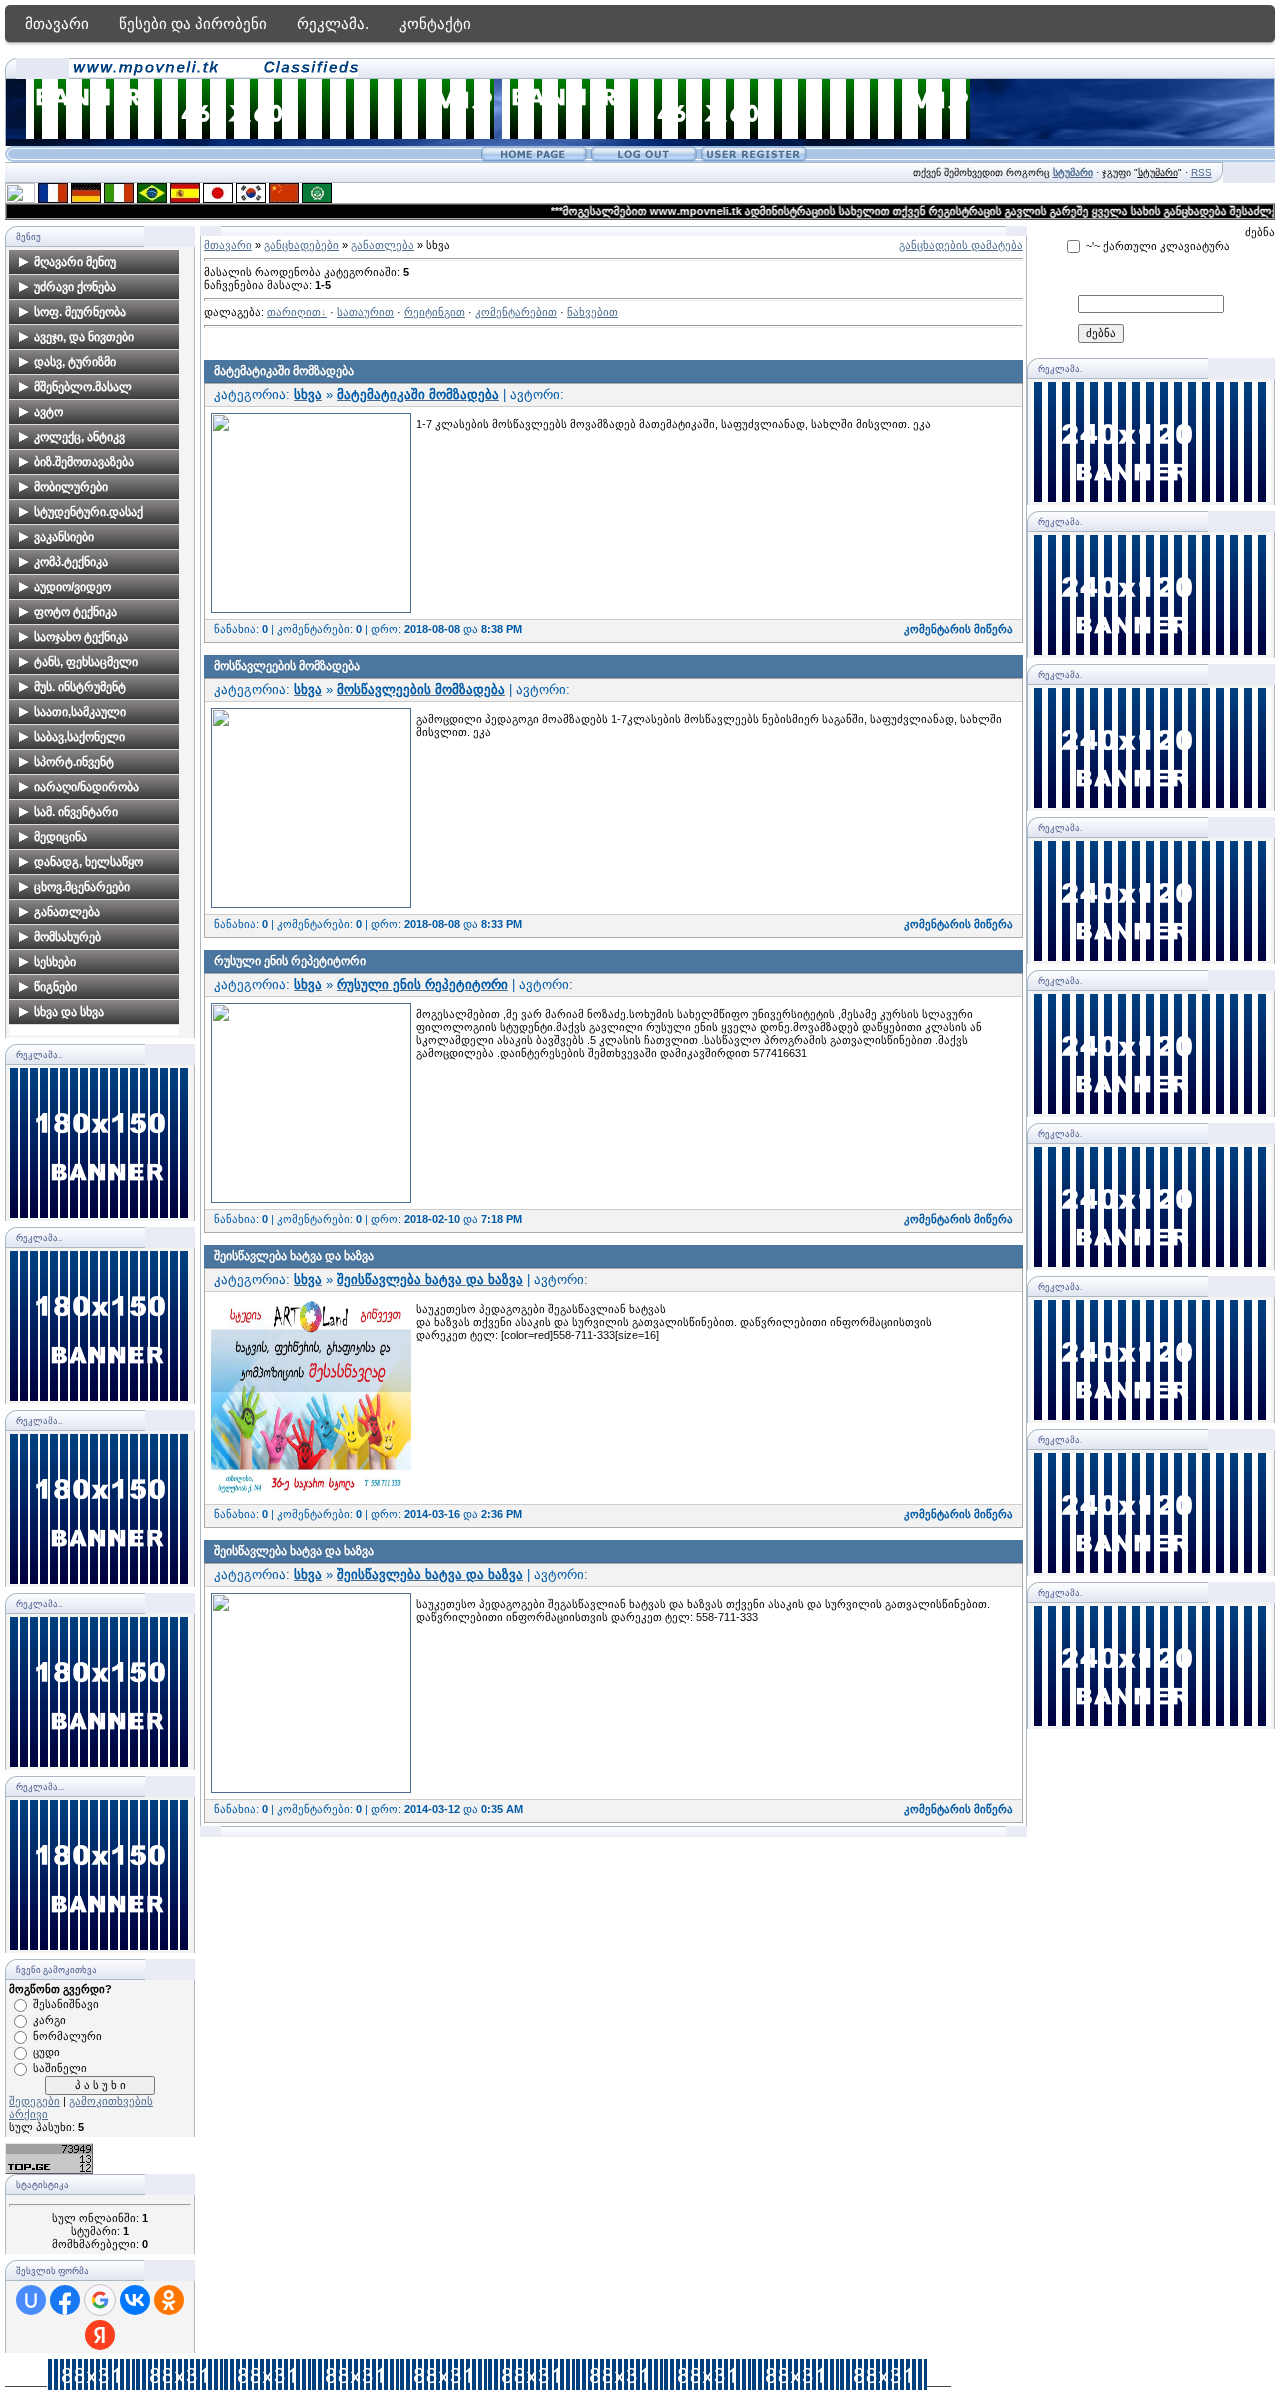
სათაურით (365, 312)
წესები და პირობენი (193, 23)
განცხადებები (301, 245)
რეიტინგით (434, 312)
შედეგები (34, 2101)
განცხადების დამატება (961, 245)
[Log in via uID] (31, 2300)
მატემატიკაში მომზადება (284, 371)
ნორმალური (67, 2036)
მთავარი (57, 23)
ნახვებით (592, 312)
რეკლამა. (333, 23)
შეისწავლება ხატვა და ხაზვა (294, 1256)
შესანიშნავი (66, 2004)
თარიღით (294, 312)
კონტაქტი (435, 23)
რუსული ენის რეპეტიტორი (290, 961)
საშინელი (60, 2068)
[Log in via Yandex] (100, 2335)
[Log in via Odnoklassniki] (169, 2300)
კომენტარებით (516, 312)
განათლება (382, 245)
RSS (1201, 172)
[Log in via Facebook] (65, 2300)
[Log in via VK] (135, 2300)
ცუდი (46, 2052)
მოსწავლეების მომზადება (287, 666)
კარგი (49, 2020)
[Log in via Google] (100, 2300)
